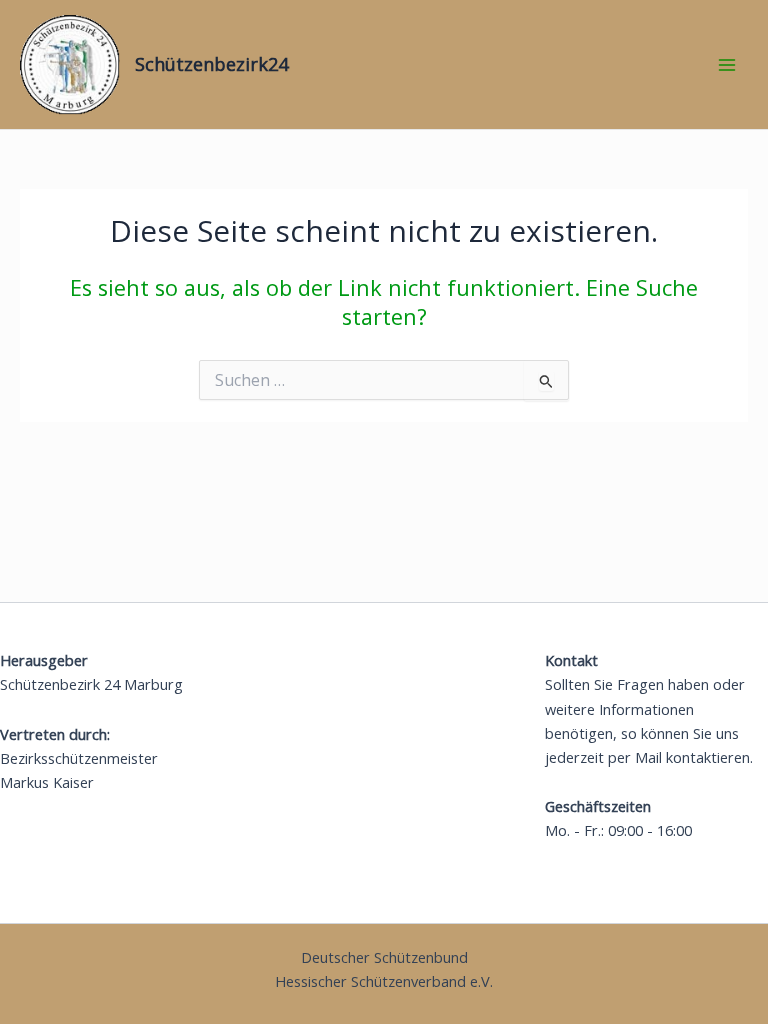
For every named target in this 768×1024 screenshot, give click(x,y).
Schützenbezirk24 (211, 64)
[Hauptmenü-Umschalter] (727, 65)
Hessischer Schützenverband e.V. (384, 981)
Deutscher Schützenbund (384, 957)
